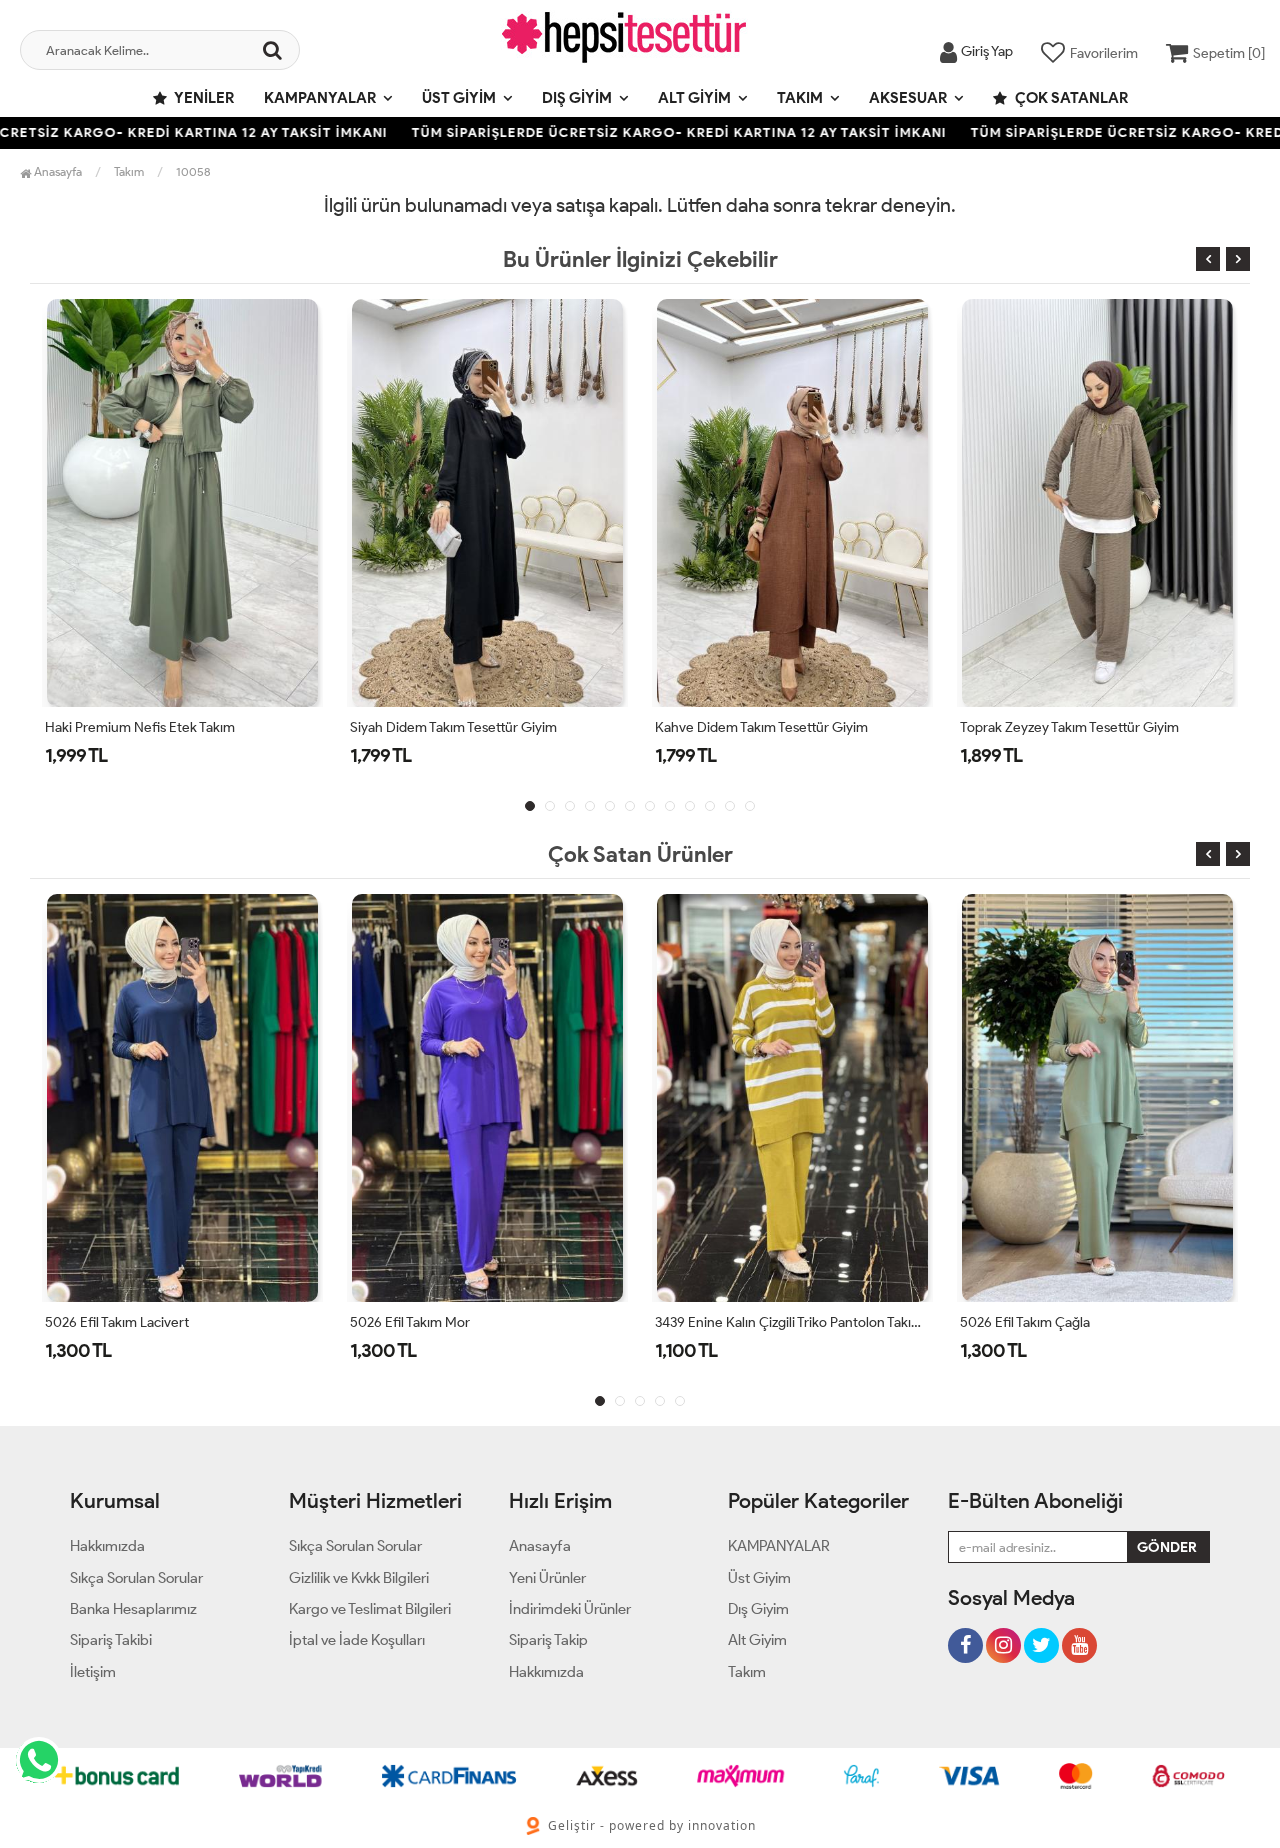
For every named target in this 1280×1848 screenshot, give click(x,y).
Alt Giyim (694, 98)
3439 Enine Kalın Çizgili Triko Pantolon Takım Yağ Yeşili (792, 1322)
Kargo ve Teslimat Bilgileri (370, 1609)
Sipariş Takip (548, 1640)
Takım (800, 98)
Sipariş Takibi (111, 1640)
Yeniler (203, 98)
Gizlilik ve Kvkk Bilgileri (359, 1578)
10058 (193, 171)
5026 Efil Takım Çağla (1025, 1322)
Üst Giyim (459, 98)
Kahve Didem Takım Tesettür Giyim (761, 727)
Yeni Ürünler (547, 1578)
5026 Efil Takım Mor (410, 1322)
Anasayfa (56, 171)
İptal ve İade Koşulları (357, 1640)
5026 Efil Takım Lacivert (117, 1322)
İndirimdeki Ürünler (570, 1609)
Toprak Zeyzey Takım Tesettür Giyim (1069, 727)
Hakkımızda (107, 1546)
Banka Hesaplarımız (133, 1609)
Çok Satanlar (1070, 98)
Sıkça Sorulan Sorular (136, 1578)
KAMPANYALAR (320, 98)
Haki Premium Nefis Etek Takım (140, 727)
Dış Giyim (577, 98)
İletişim (93, 1672)
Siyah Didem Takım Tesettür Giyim (453, 727)
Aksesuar (908, 98)
